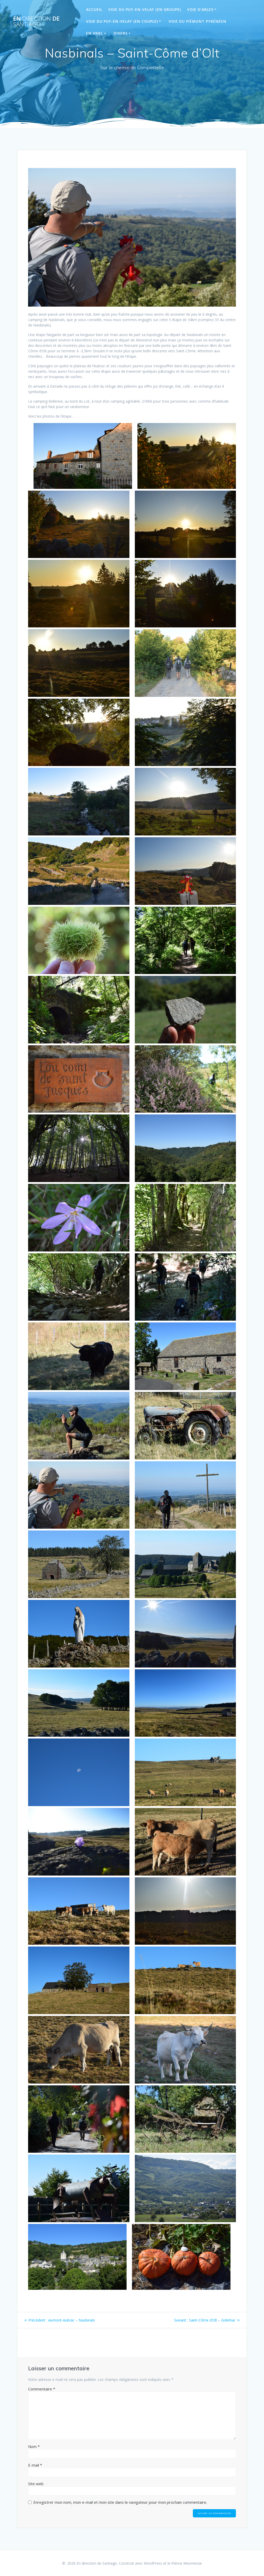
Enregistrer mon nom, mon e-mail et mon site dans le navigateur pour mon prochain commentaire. (120, 2502)
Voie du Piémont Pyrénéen (197, 21)
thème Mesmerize (187, 2563)
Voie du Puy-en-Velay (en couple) (122, 21)
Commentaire (42, 2389)
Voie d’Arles (200, 9)
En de (36, 22)
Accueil (94, 9)
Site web (36, 2484)
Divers (121, 33)
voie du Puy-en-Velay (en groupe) (145, 9)
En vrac (95, 33)
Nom (34, 2446)
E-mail (35, 2465)
